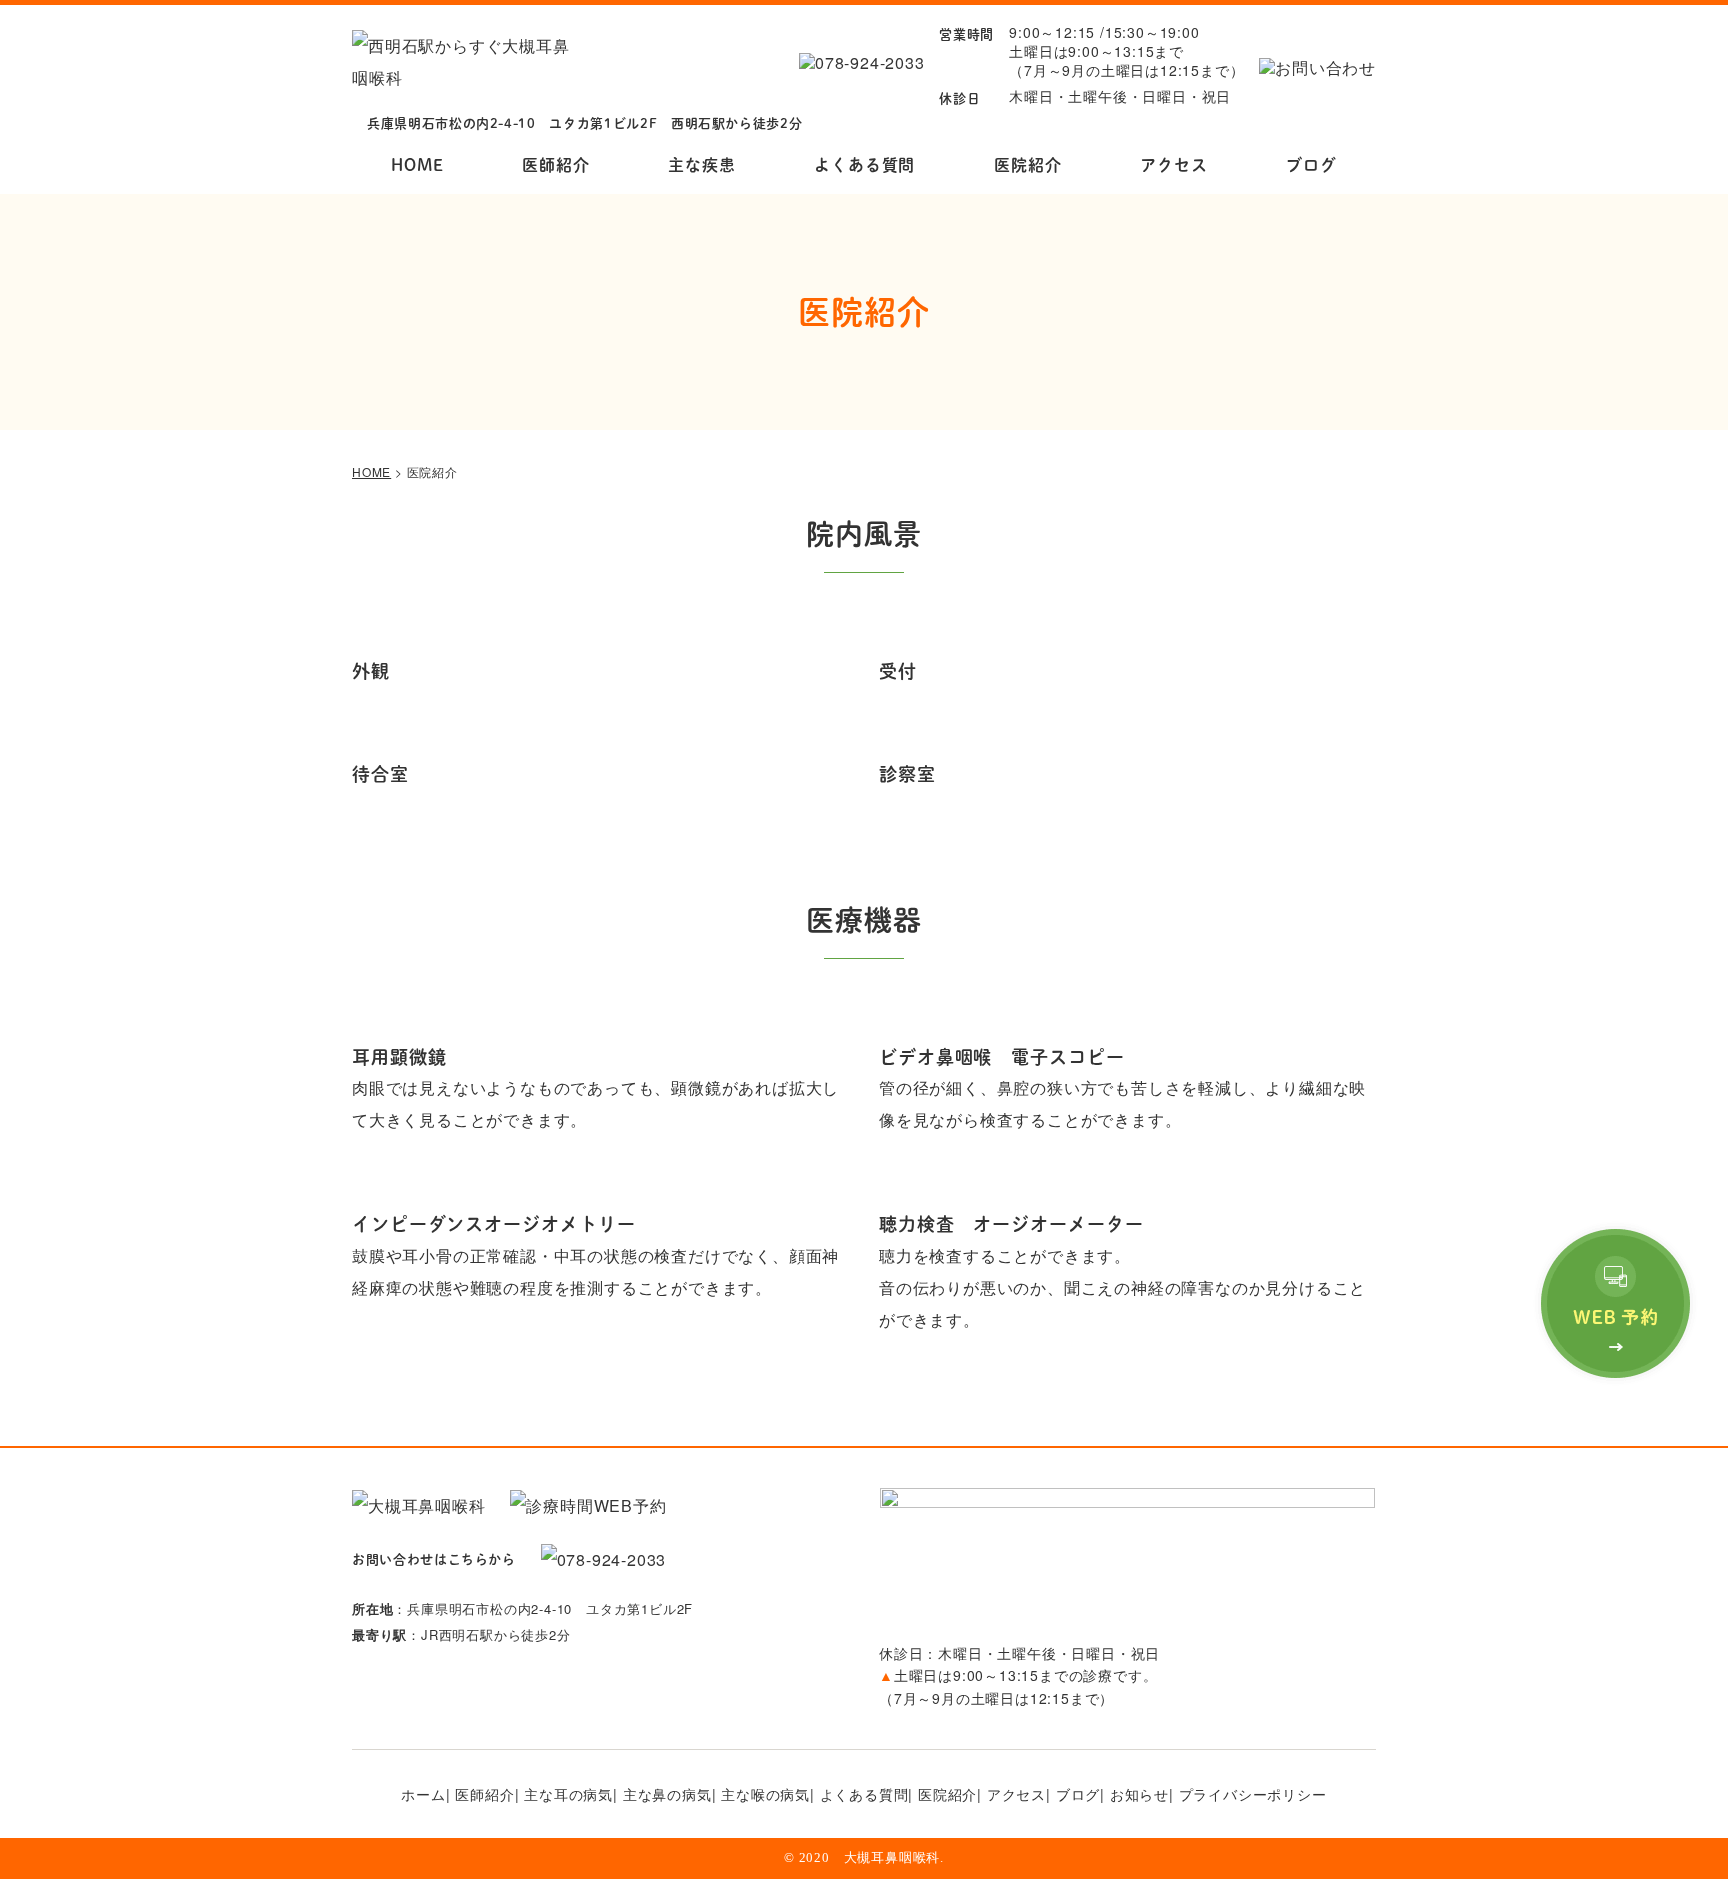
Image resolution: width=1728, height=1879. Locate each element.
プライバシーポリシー (1253, 1794)
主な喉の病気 (765, 1794)
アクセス (1173, 164)
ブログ (1311, 164)
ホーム (423, 1794)
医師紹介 (555, 164)
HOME (417, 164)
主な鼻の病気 (667, 1794)
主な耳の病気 (568, 1794)
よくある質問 (864, 164)
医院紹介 (1027, 164)
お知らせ (1139, 1794)
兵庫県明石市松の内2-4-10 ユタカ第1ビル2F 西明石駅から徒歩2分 (584, 122)
